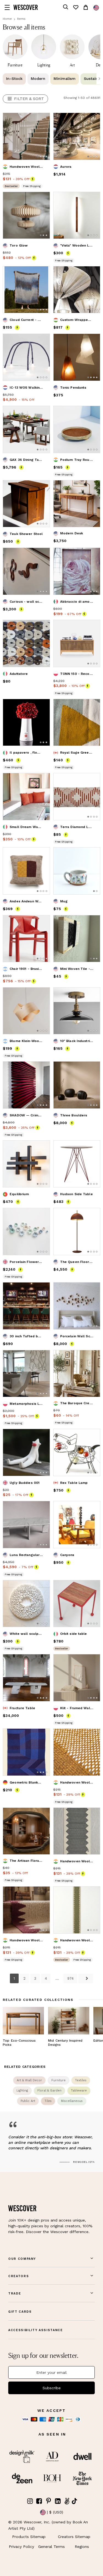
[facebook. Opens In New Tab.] (39, 2501)
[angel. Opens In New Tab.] (67, 2501)
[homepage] (26, 7)
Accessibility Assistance (36, 2330)
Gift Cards (20, 2312)
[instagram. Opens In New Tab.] (30, 2501)
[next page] (86, 1978)
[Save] (42, 120)
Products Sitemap (29, 2537)
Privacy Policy (21, 2547)
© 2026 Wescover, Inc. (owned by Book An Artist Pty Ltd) (48, 2525)
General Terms (51, 2547)
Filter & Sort (29, 99)
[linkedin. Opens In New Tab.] (58, 2501)
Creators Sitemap (74, 2537)
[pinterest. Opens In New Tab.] (49, 2501)
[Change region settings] (96, 8)
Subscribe (52, 2388)
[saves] (76, 7)
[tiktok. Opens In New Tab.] (74, 2501)
